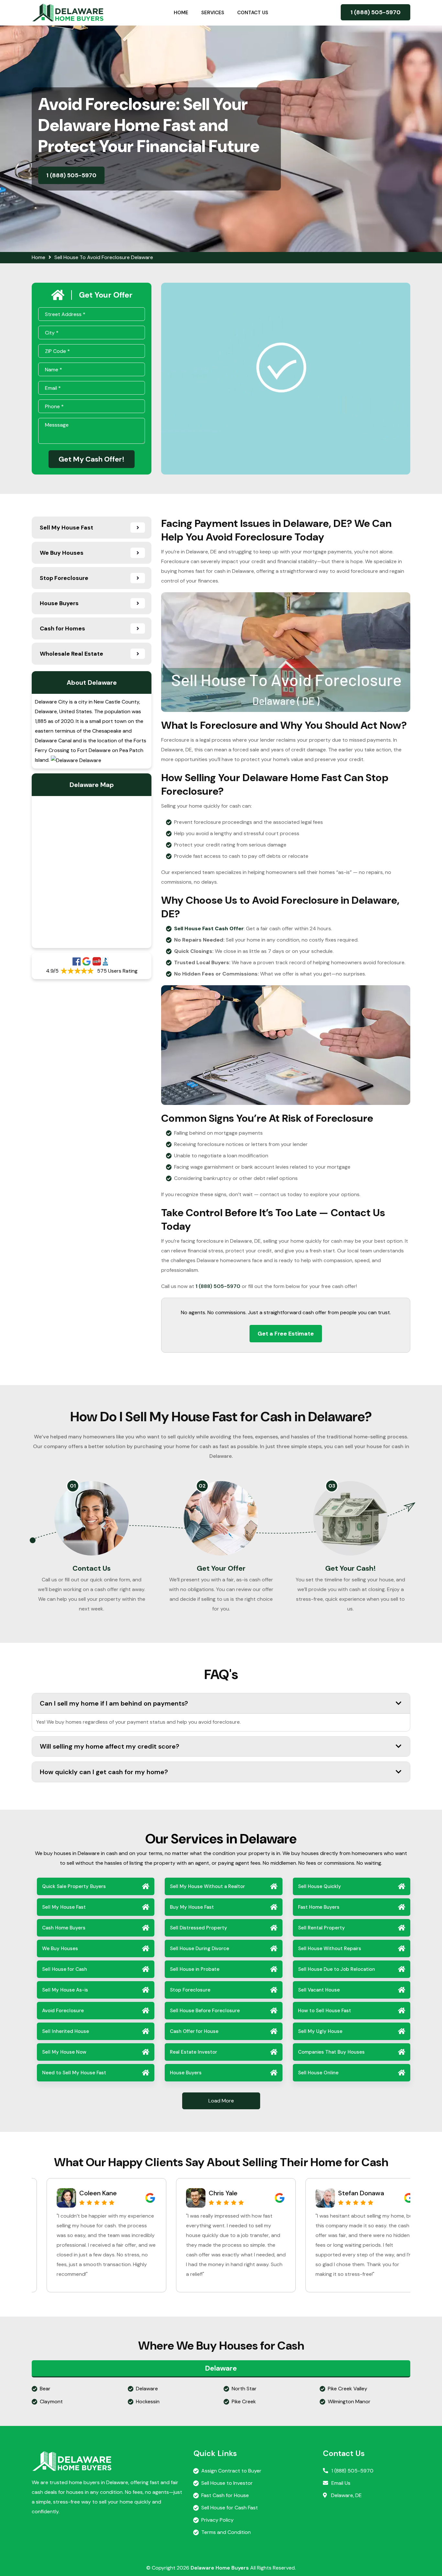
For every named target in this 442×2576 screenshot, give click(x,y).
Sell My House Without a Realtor (207, 1886)
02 (202, 1486)
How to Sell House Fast (325, 2011)
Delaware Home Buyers (220, 2568)
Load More (221, 2101)
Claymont (51, 2401)
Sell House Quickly (320, 1886)
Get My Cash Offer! (92, 459)
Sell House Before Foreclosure (205, 2011)
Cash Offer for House (194, 2031)
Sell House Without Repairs (330, 1948)
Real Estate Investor (193, 2052)
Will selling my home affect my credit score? (110, 1746)
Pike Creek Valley (348, 2389)
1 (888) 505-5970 (376, 12)
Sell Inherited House (66, 2031)
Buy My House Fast (192, 1907)
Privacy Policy (217, 2520)
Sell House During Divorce (199, 1948)
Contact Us (253, 13)
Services (213, 13)
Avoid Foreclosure (63, 2011)
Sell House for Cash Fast (230, 2508)
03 (332, 1486)
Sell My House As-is (65, 1990)
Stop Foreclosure (190, 1990)
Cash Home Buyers (64, 1928)
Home (181, 13)
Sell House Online (318, 2073)
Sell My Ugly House (320, 2031)
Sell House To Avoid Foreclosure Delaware (104, 257)
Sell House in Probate (195, 1969)
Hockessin (148, 2401)
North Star (244, 2389)
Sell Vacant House (319, 1990)
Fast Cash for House (225, 2495)
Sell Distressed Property (199, 1928)
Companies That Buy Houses (331, 2052)
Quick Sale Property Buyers (74, 1886)
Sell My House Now (64, 2052)
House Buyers (186, 2073)
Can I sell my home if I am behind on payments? (114, 1703)
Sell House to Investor (227, 2483)
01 (73, 1486)
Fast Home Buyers (319, 1907)
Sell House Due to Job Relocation (337, 1969)
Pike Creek (244, 2401)
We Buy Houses (60, 1948)
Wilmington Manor (349, 2401)
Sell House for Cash (65, 1969)
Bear (45, 2389)
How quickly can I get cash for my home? (104, 1772)
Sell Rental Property (321, 1928)
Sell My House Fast (64, 1907)
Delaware (147, 2389)
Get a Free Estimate (286, 1334)
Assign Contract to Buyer (231, 2471)
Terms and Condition (226, 2532)
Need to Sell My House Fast (74, 2073)
